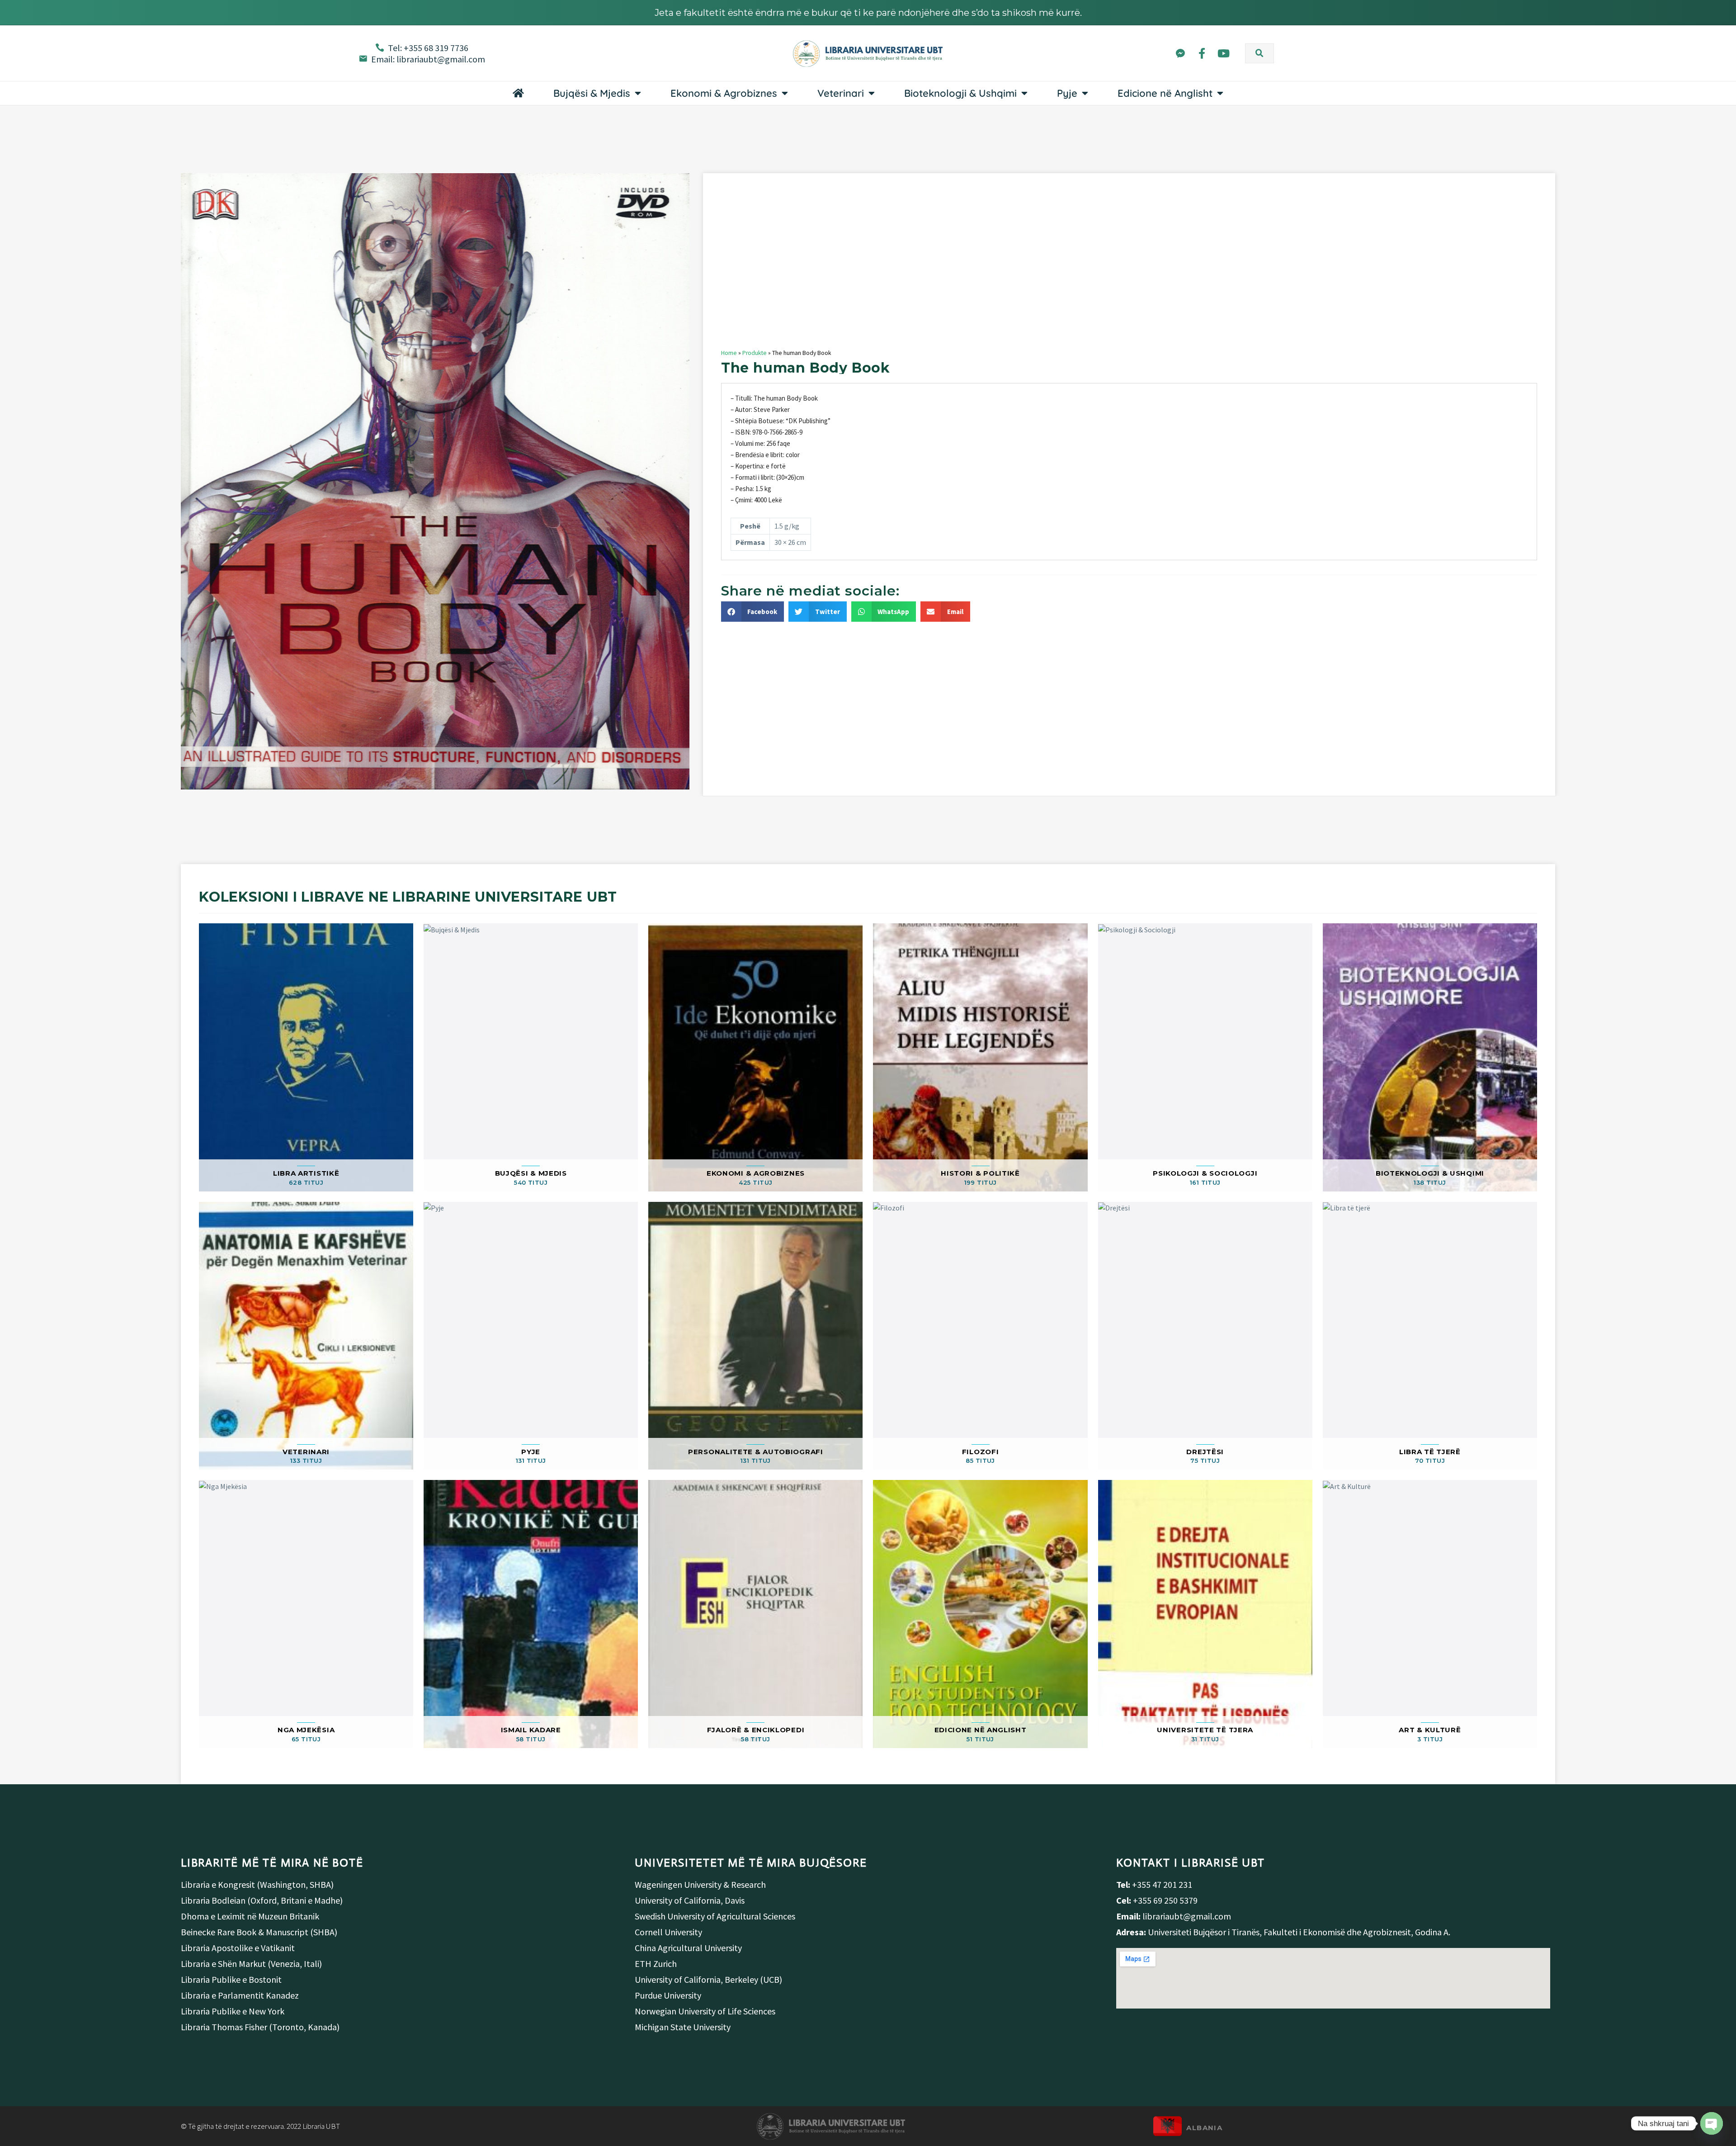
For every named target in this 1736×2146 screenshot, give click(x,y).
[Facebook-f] (1202, 53)
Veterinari (841, 93)
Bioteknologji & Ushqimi (960, 93)
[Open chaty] (1712, 2123)
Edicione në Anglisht (1165, 93)
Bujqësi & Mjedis (592, 93)
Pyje (1067, 93)
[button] (1260, 53)
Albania (1204, 2128)
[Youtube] (1224, 53)
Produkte (755, 353)
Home (729, 353)
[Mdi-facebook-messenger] (1180, 53)
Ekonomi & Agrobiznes (724, 93)
